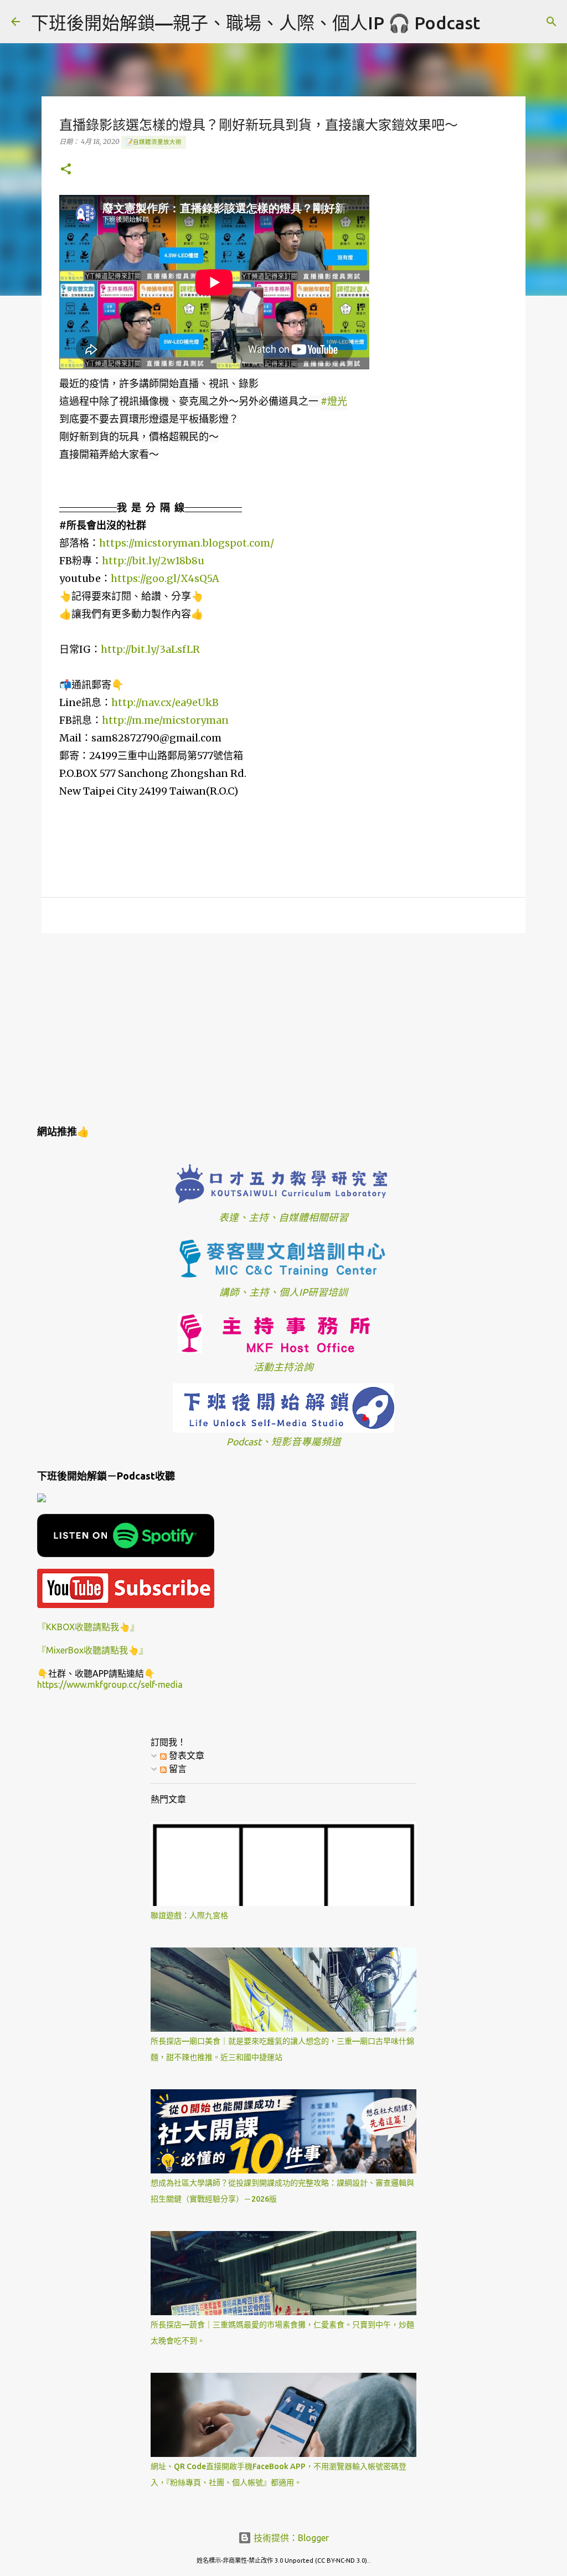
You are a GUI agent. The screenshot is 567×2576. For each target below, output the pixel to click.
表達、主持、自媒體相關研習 (283, 1217)
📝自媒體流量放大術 (154, 142)
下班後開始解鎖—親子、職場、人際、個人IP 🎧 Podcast (256, 23)
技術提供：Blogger (290, 2538)
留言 (177, 1769)
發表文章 (185, 1755)
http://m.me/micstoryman (165, 720)
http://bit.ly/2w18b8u (153, 561)
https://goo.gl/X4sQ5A (165, 578)
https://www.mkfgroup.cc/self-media (110, 1684)
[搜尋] (496, 22)
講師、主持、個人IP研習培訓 (283, 1292)
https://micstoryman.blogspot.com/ (187, 543)
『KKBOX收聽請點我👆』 (88, 1627)
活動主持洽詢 (283, 1367)
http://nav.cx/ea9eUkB (165, 702)
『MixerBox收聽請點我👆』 (92, 1650)
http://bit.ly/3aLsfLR (150, 649)
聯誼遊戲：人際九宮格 (189, 1915)
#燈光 (334, 401)
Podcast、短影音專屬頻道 (284, 1442)
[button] (66, 170)
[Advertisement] (283, 1027)
